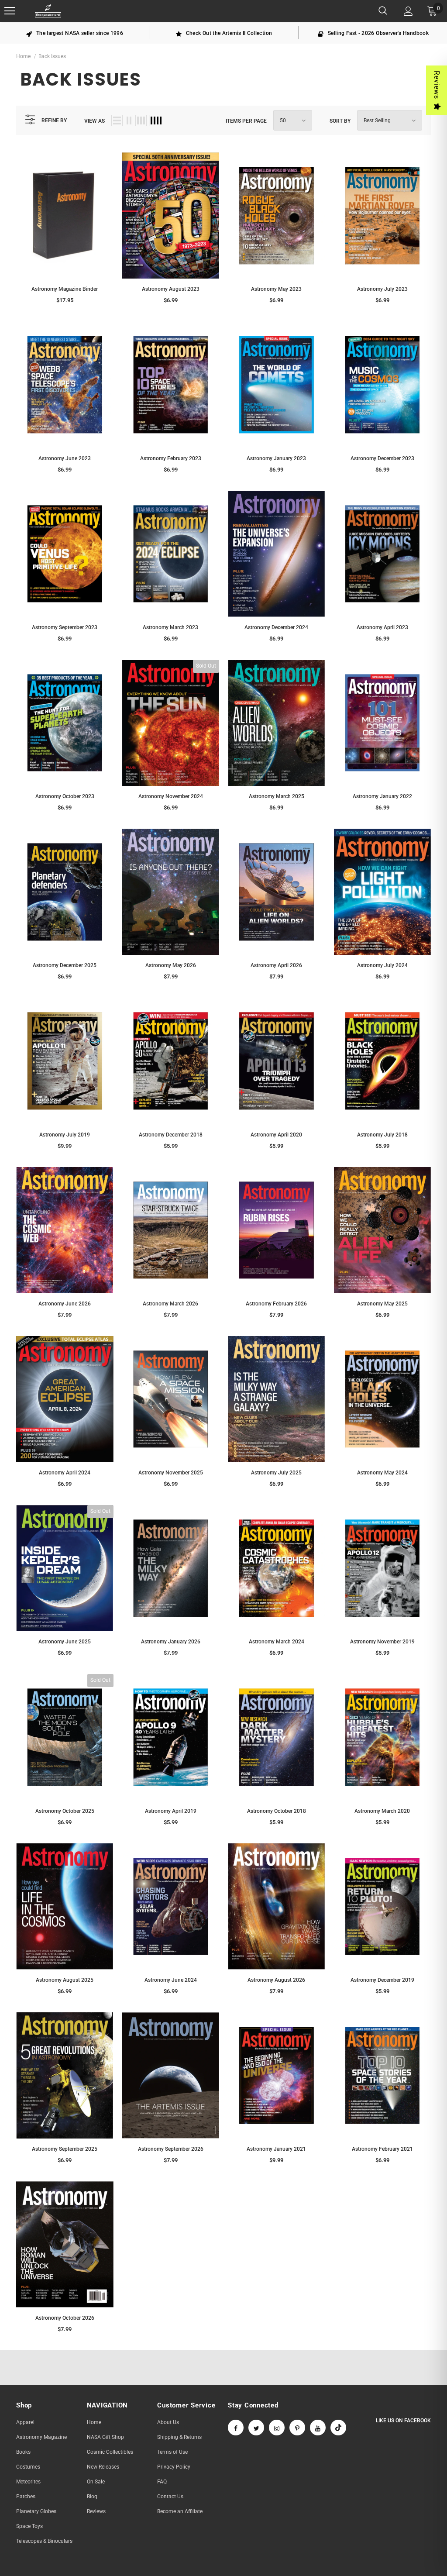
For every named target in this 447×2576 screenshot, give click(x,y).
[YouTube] (318, 2428)
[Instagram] (277, 2428)
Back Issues (52, 56)
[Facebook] (236, 2428)
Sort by (340, 121)
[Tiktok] (338, 2428)
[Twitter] (256, 2428)
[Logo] (48, 11)
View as (95, 121)
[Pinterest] (297, 2428)
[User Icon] (408, 11)
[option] (75, 33)
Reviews (437, 85)
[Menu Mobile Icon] (10, 11)
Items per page (246, 121)
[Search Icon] (383, 11)
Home (23, 56)
